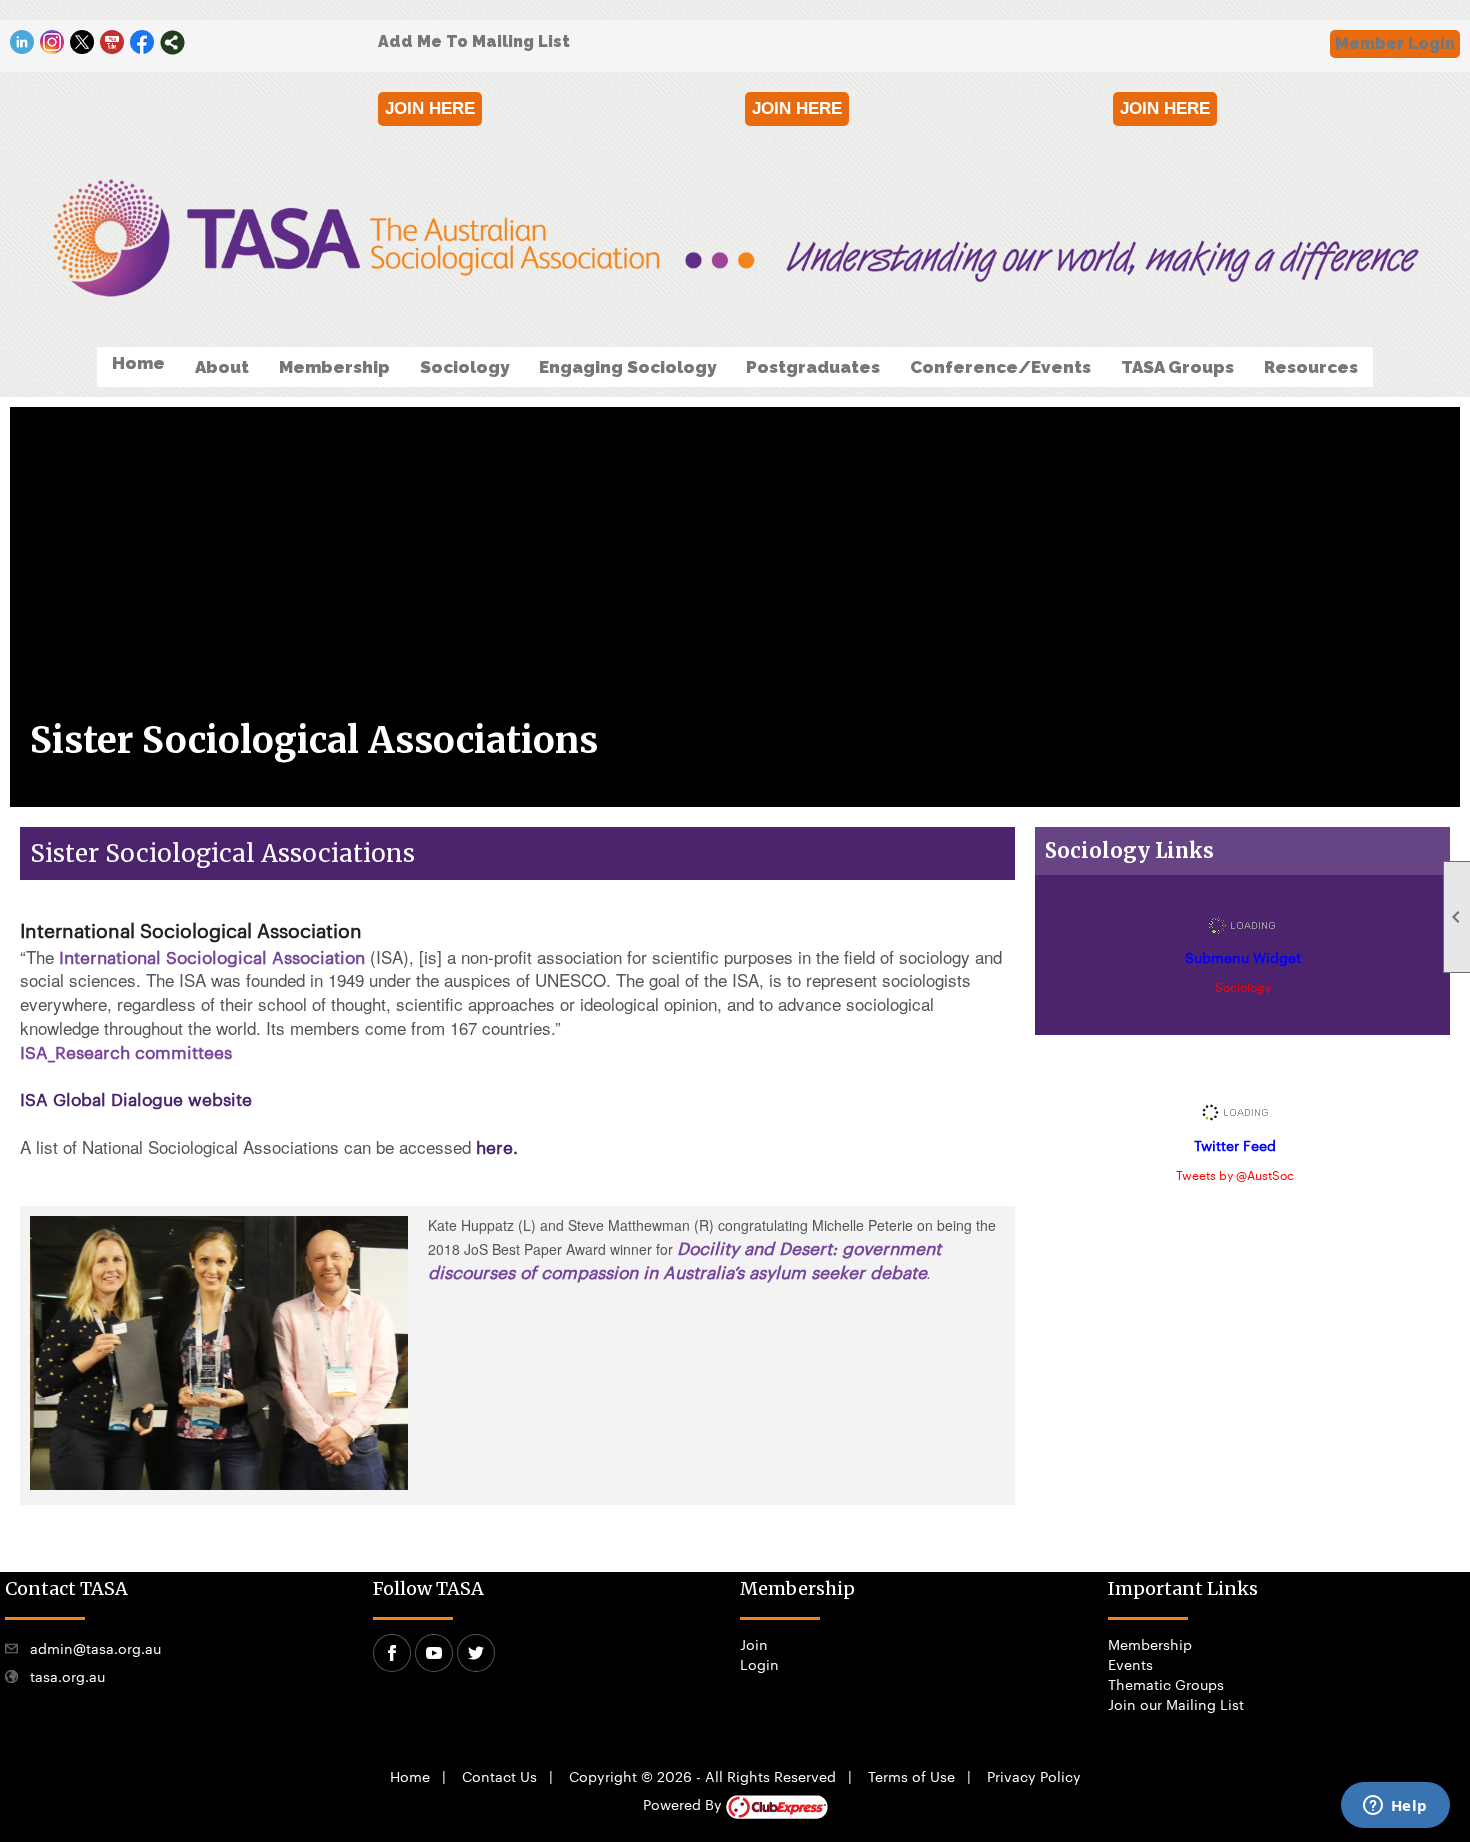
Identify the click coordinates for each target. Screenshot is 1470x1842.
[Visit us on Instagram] (52, 42)
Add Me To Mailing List (474, 41)
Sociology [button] (464, 367)
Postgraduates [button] (813, 367)
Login (759, 1664)
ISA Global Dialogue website (136, 1098)
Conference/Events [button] (1000, 367)
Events (1130, 1664)
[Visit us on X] (82, 42)
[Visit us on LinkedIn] (22, 42)
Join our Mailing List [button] (1176, 1704)
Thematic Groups (1166, 1684)
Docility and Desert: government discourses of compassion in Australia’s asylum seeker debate (684, 1259)
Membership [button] (334, 367)
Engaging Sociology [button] (627, 367)
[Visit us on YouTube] (112, 42)
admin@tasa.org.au (95, 1648)
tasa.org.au (67, 1676)
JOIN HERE (430, 108)
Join (754, 1644)
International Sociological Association (212, 956)
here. (497, 1146)
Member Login (1395, 43)
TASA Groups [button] (1177, 367)
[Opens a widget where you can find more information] (1395, 1807)
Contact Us (499, 1776)
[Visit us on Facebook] (142, 42)
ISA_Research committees (126, 1051)
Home (138, 363)
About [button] (222, 367)
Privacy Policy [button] (1034, 1776)
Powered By (684, 1804)
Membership (1150, 1644)
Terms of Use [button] (911, 1776)
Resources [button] (1311, 367)
